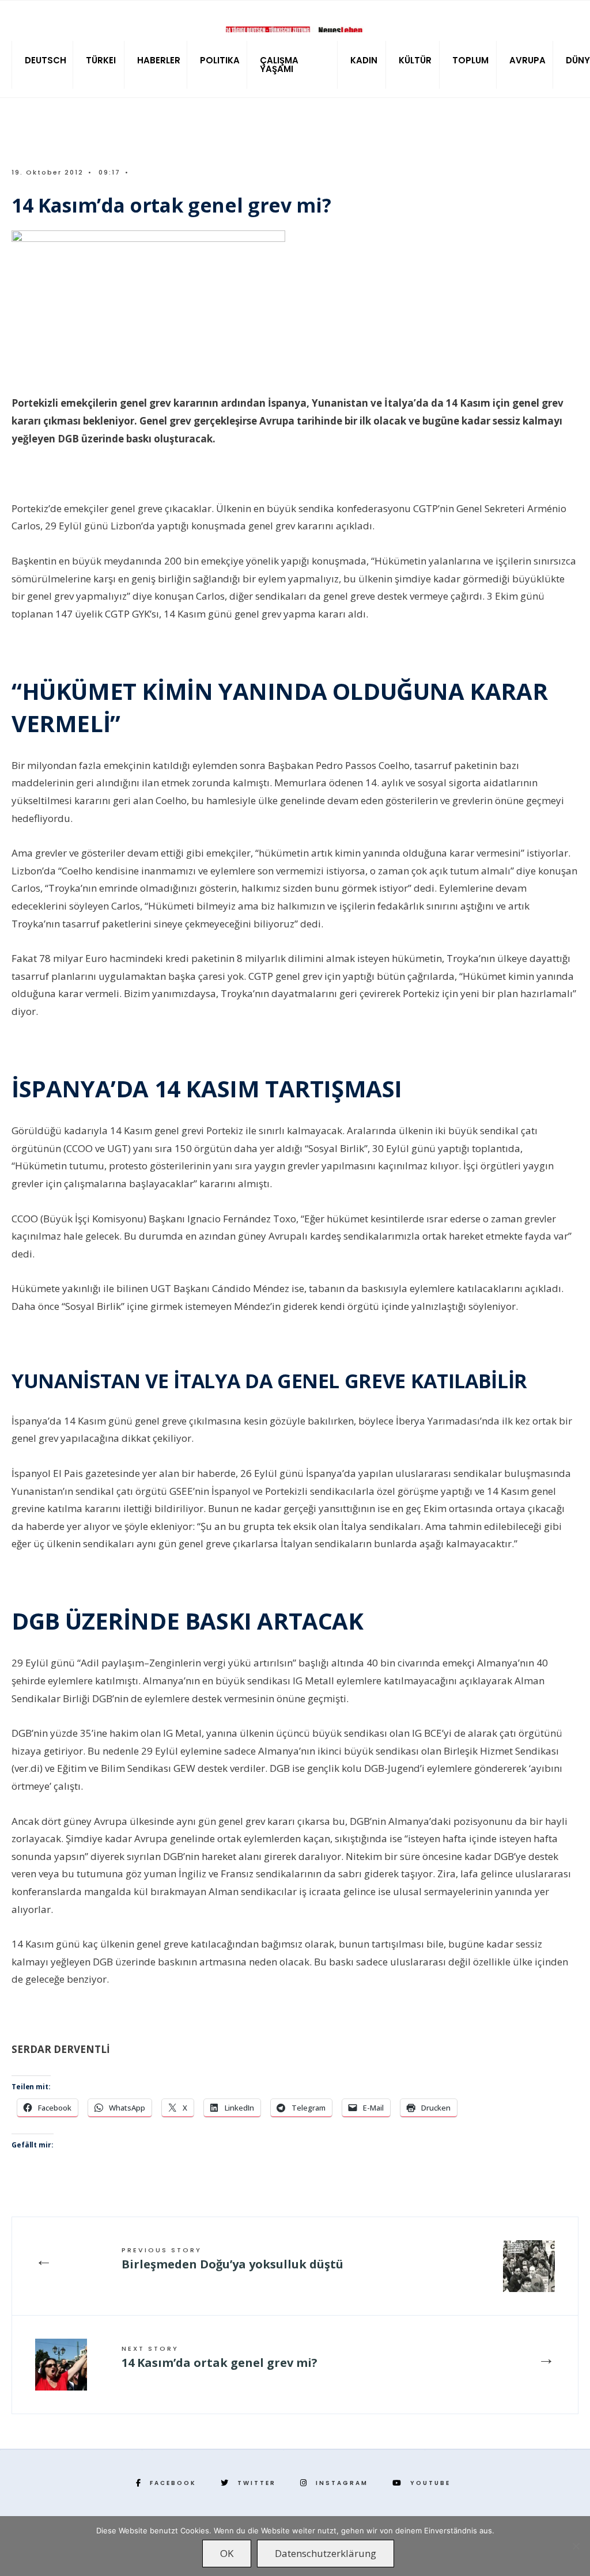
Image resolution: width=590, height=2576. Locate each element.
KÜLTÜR (415, 60)
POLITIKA (220, 60)
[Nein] (576, 2546)
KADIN (364, 60)
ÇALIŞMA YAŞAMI (279, 65)
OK (227, 2553)
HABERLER (159, 60)
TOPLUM (470, 60)
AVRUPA (527, 60)
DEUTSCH (46, 60)
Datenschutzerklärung (326, 2553)
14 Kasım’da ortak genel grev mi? (220, 2357)
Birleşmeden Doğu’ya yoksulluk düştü (232, 2259)
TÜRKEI (101, 60)
